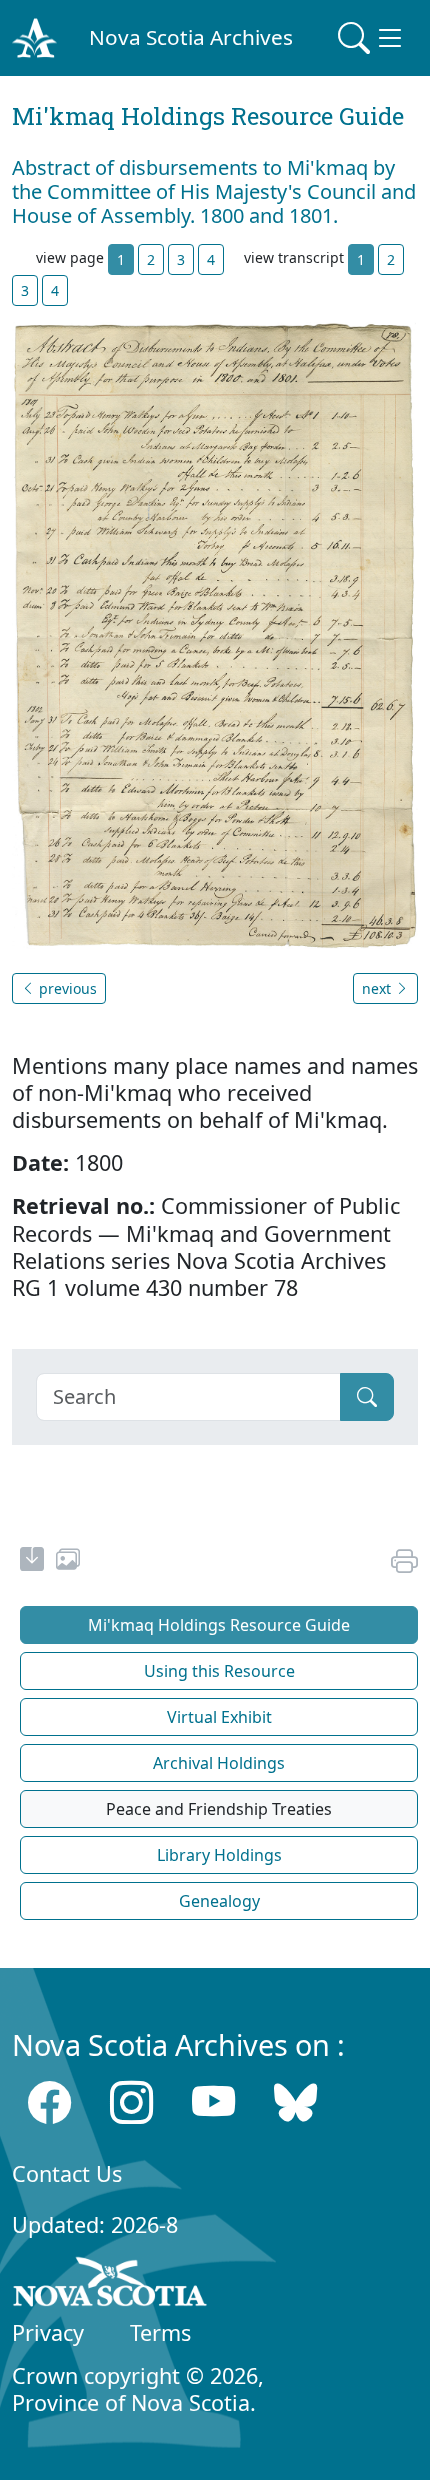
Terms (160, 2332)
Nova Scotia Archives (191, 37)
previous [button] (66, 988)
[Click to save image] (215, 634)
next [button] (378, 988)
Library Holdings (219, 1855)
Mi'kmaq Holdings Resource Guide (219, 1625)
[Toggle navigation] (372, 38)
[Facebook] (49, 2102)
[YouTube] (213, 2102)
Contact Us (67, 2173)
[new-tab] (32, 1562)
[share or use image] (68, 1562)
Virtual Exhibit (219, 1717)
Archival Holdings (219, 1763)
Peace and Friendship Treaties (219, 1809)
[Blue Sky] (295, 2102)
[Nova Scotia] (110, 2285)
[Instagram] (131, 2102)
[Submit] (367, 1397)
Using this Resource (219, 1671)
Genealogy (219, 1901)
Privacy (48, 2332)
